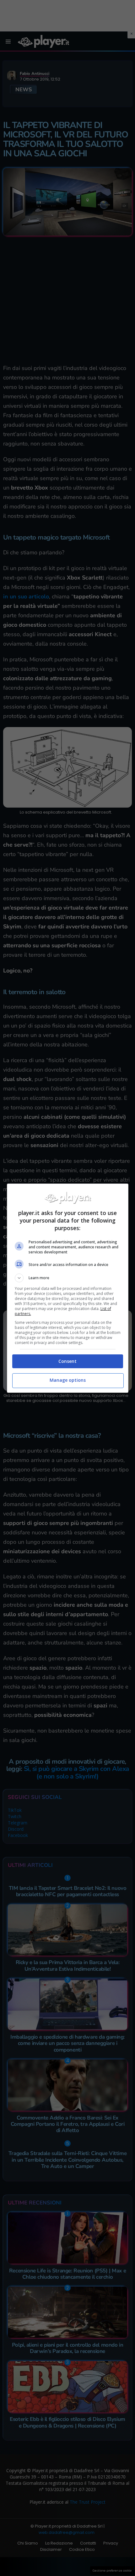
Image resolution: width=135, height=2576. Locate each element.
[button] (68, 1278)
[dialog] (68, 1288)
